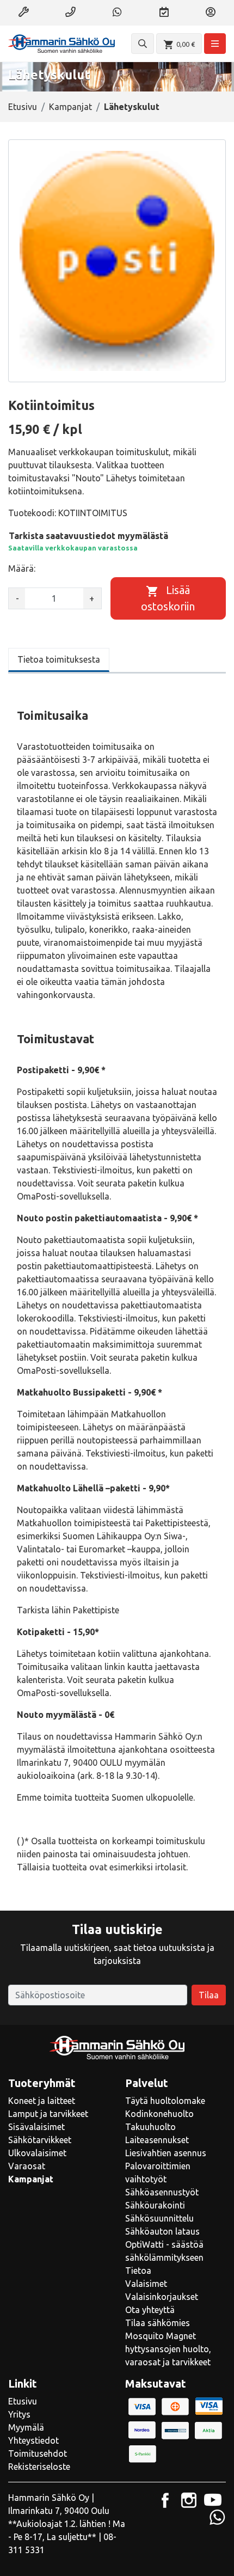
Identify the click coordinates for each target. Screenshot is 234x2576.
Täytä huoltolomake (165, 2101)
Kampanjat (70, 107)
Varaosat (27, 2166)
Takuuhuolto (150, 2127)
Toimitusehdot (38, 2453)
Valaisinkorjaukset (162, 2297)
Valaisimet (146, 2284)
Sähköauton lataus (162, 2231)
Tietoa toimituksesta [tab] (59, 659)
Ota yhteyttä (150, 2310)
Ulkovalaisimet (37, 2153)
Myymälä (26, 2427)
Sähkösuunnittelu (159, 2218)
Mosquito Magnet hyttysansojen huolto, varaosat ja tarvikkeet (168, 2349)
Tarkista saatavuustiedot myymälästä (88, 536)
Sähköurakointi (155, 2205)
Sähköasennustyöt (162, 2192)
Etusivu (23, 107)
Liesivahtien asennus (166, 2153)
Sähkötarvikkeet (40, 2140)
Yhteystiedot (33, 2440)
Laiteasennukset (157, 2140)
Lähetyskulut (132, 107)
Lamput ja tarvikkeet (48, 2114)
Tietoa (138, 2271)
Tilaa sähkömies (158, 2323)
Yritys (19, 2414)
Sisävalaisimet (36, 2127)
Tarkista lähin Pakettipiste (68, 1610)
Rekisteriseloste (39, 2467)
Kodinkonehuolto (159, 2114)
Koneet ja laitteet (42, 2101)
